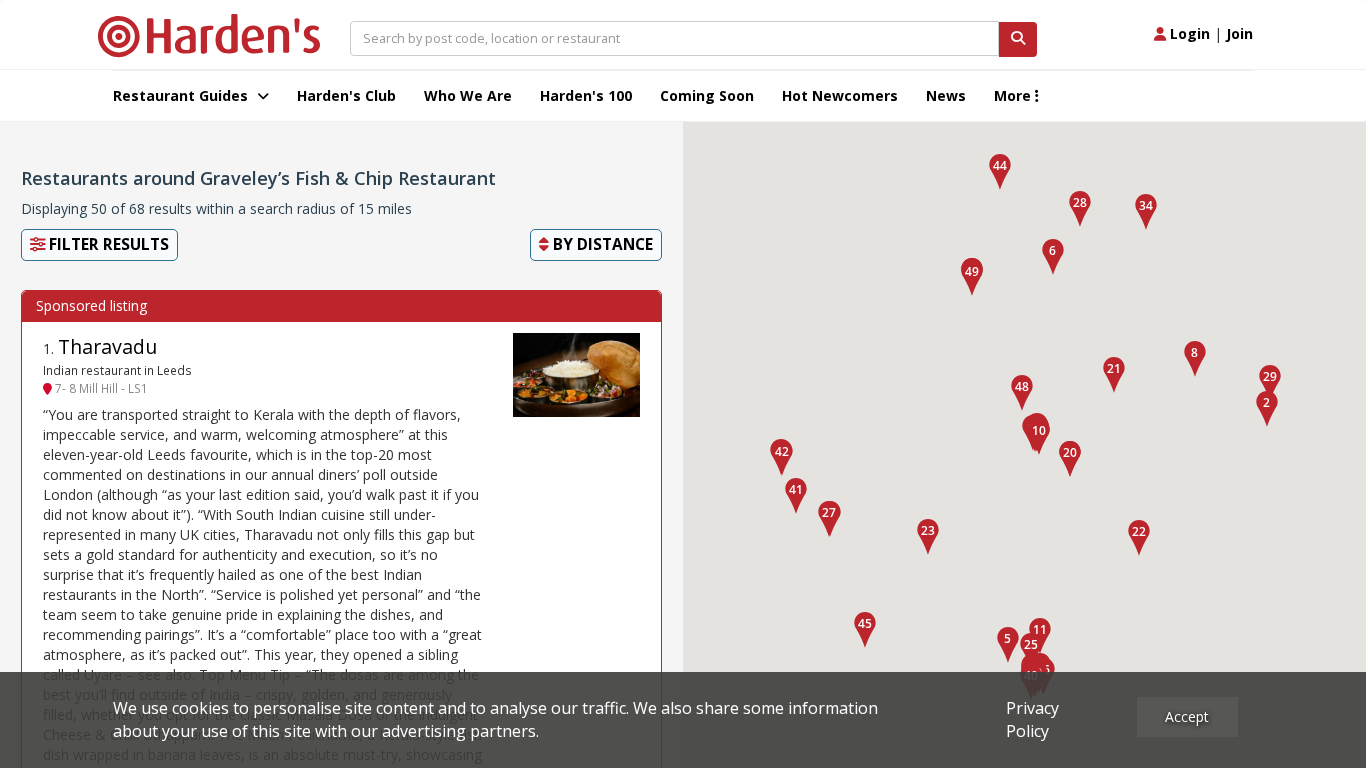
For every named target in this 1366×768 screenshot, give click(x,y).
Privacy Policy (1032, 719)
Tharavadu (107, 346)
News (946, 95)
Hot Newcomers (840, 95)
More (1014, 95)
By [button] (601, 244)
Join (1239, 33)
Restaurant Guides (182, 95)
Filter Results (107, 244)
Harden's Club (346, 95)
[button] (1267, 409)
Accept (1187, 716)
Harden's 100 (586, 95)
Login (1188, 33)
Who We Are (468, 95)
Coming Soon (707, 95)
